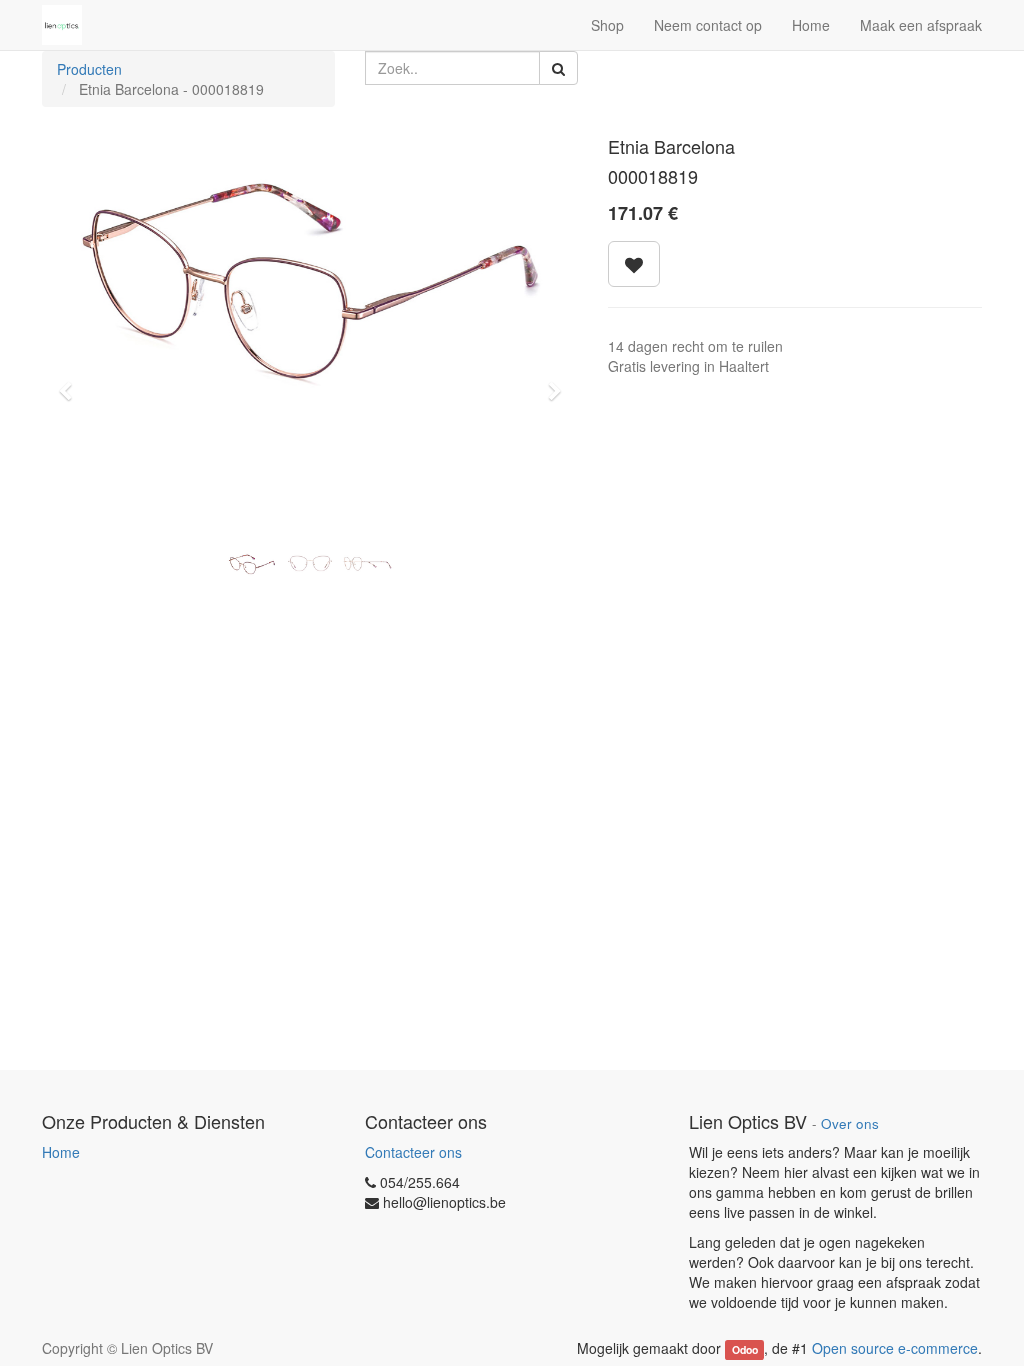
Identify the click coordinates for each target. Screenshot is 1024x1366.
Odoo (745, 1349)
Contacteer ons (413, 1152)
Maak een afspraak (921, 25)
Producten (89, 69)
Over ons (850, 1123)
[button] (72, 382)
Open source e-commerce (895, 1348)
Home (61, 1152)
